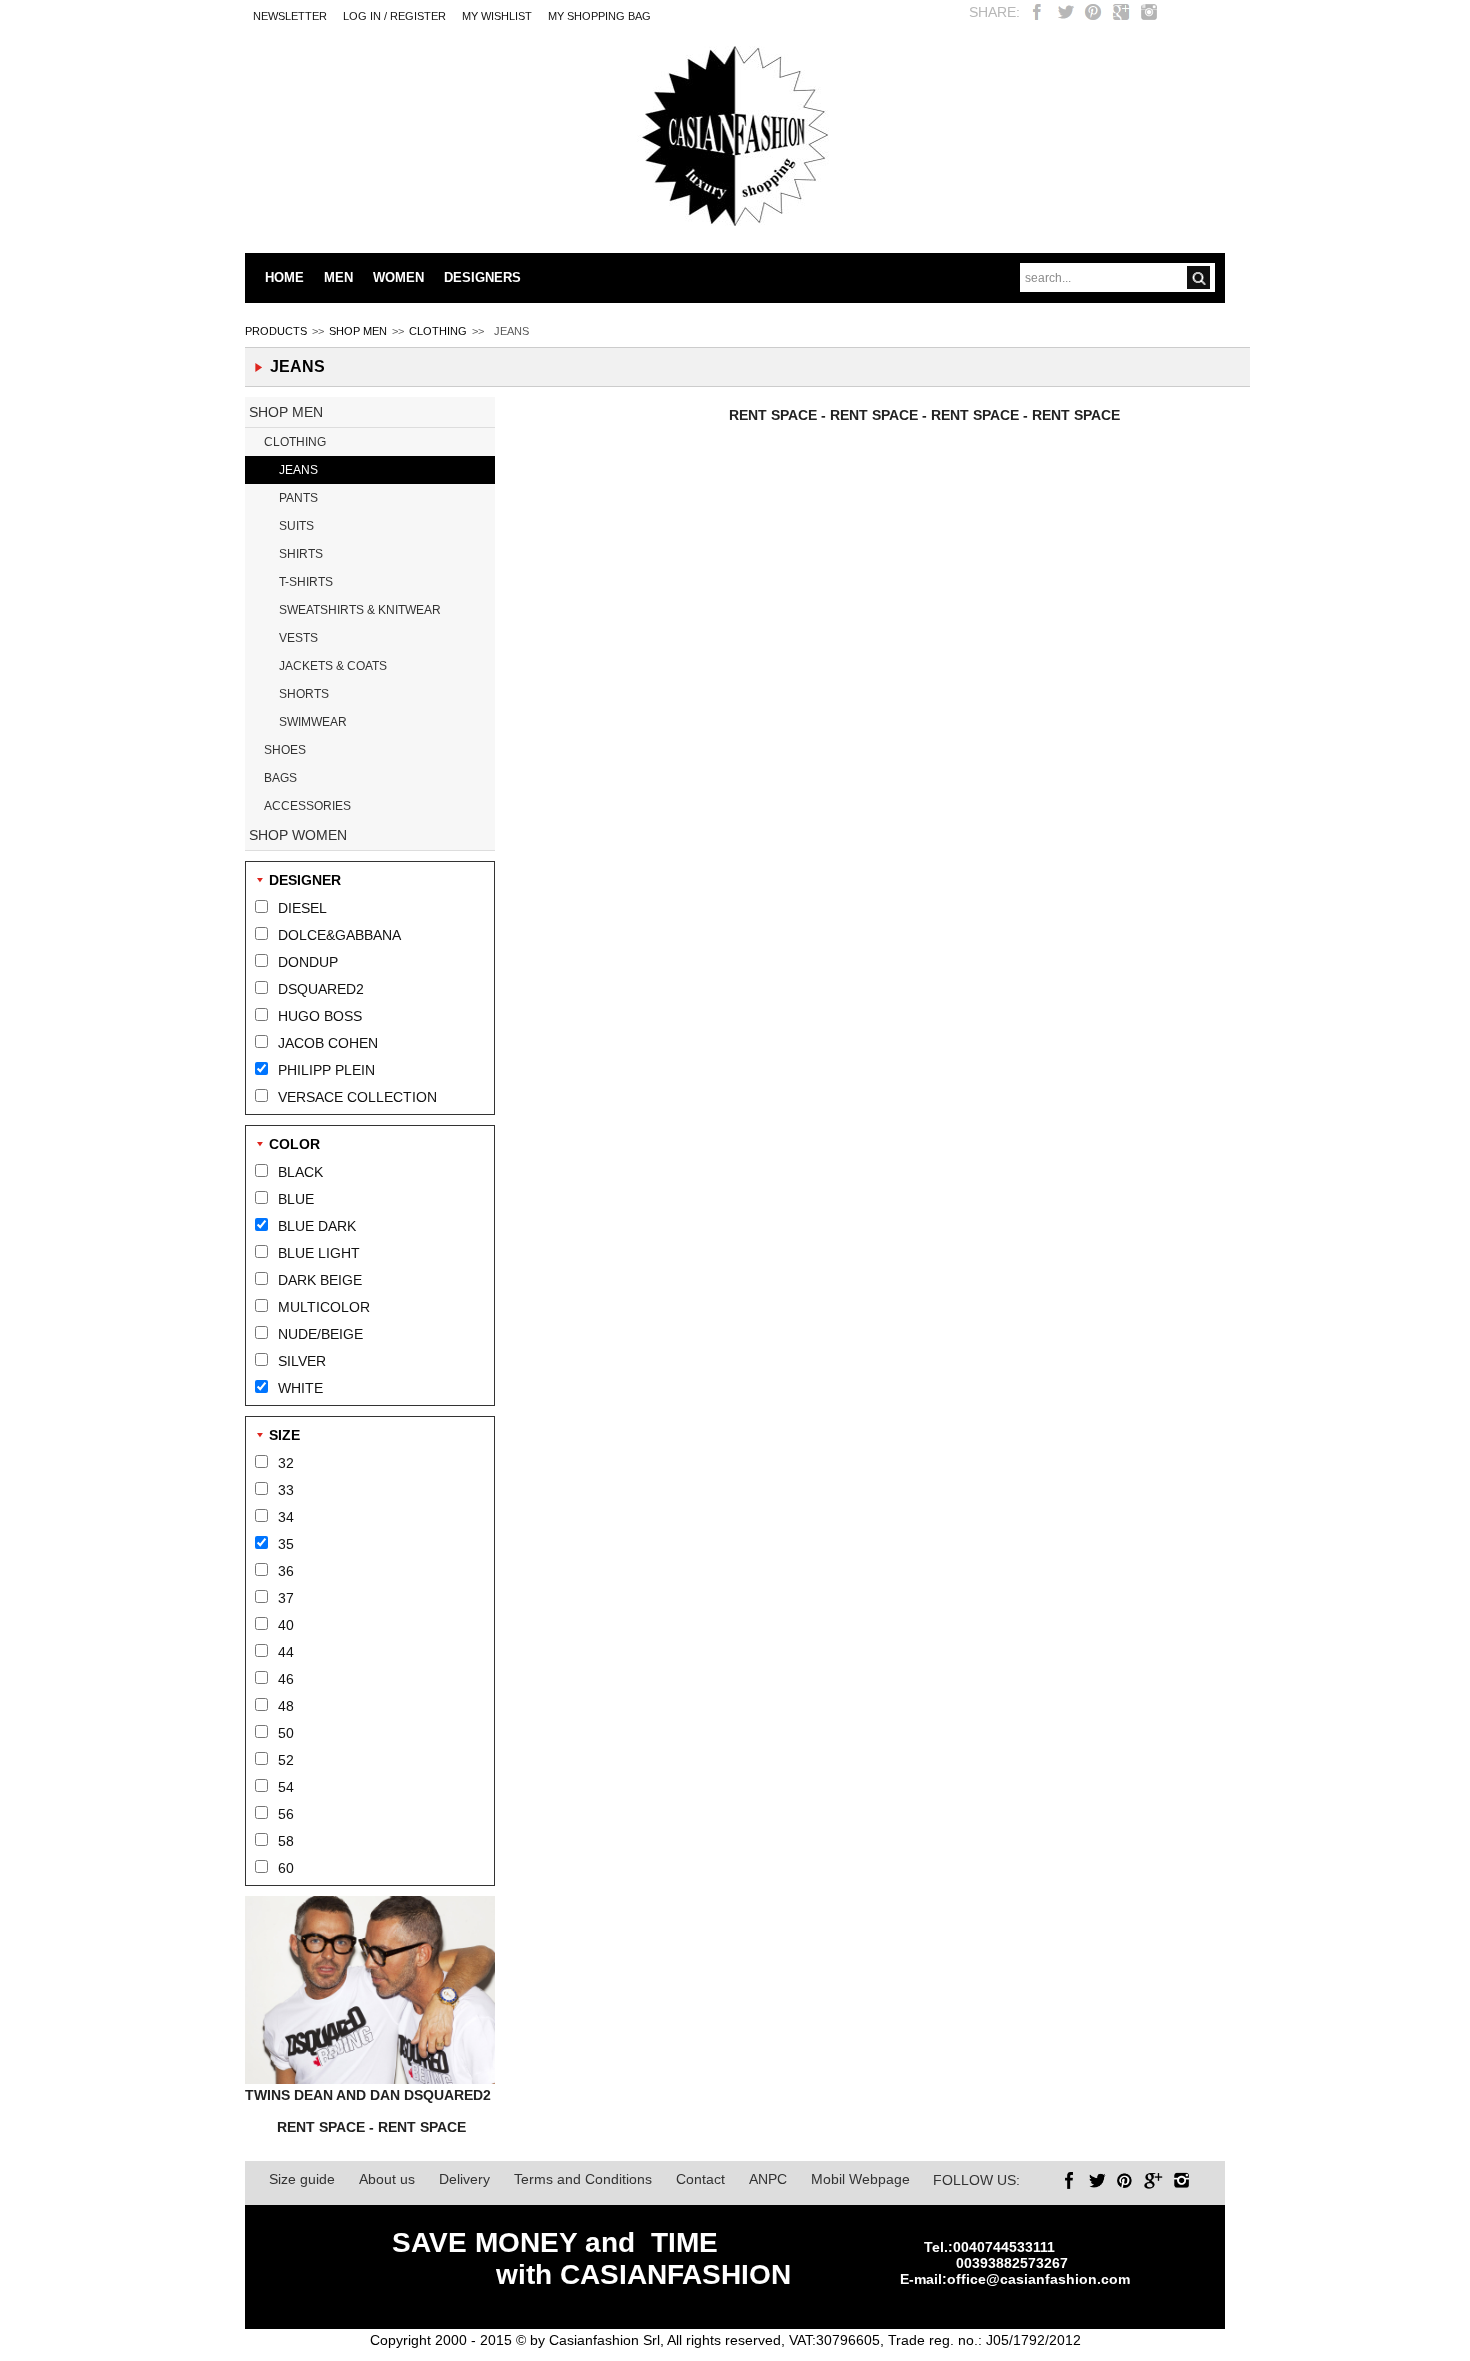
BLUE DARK (317, 1226)
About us (387, 2179)
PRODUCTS (276, 331)
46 (286, 1679)
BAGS (280, 778)
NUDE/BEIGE (320, 1334)
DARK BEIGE (320, 1280)
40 (286, 1625)
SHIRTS (301, 554)
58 (286, 1841)
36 (286, 1571)
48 (286, 1706)
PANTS (298, 498)
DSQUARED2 (321, 989)
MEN (338, 277)
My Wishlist (497, 16)
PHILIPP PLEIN (326, 1070)
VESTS (298, 638)
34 (286, 1517)
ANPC (768, 2179)
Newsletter (290, 16)
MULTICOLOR (324, 1307)
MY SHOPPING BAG (599, 16)
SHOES (285, 750)
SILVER (302, 1361)
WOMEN (398, 277)
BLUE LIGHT (319, 1253)
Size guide (302, 2179)
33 (286, 1490)
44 (286, 1652)
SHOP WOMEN (298, 835)
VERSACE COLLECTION (357, 1097)
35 (286, 1544)
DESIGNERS (482, 277)
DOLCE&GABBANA (339, 935)
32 (286, 1463)
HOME (284, 277)
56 (286, 1814)
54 (286, 1787)
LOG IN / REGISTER (394, 16)
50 (286, 1733)
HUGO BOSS (320, 1016)
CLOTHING (438, 331)
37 (286, 1598)
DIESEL (302, 908)
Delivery (464, 2179)
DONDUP (308, 962)
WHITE (300, 1388)
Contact (700, 2179)
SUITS (296, 526)
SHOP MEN (358, 331)
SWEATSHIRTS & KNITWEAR (360, 610)
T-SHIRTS (306, 582)
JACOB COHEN (328, 1043)
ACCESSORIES (307, 806)
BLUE (296, 1199)
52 (286, 1760)
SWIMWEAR (313, 722)
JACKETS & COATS (333, 666)
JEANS (298, 470)
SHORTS (304, 694)
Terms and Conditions (583, 2179)
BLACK (300, 1172)
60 (286, 1868)
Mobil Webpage (860, 2179)
